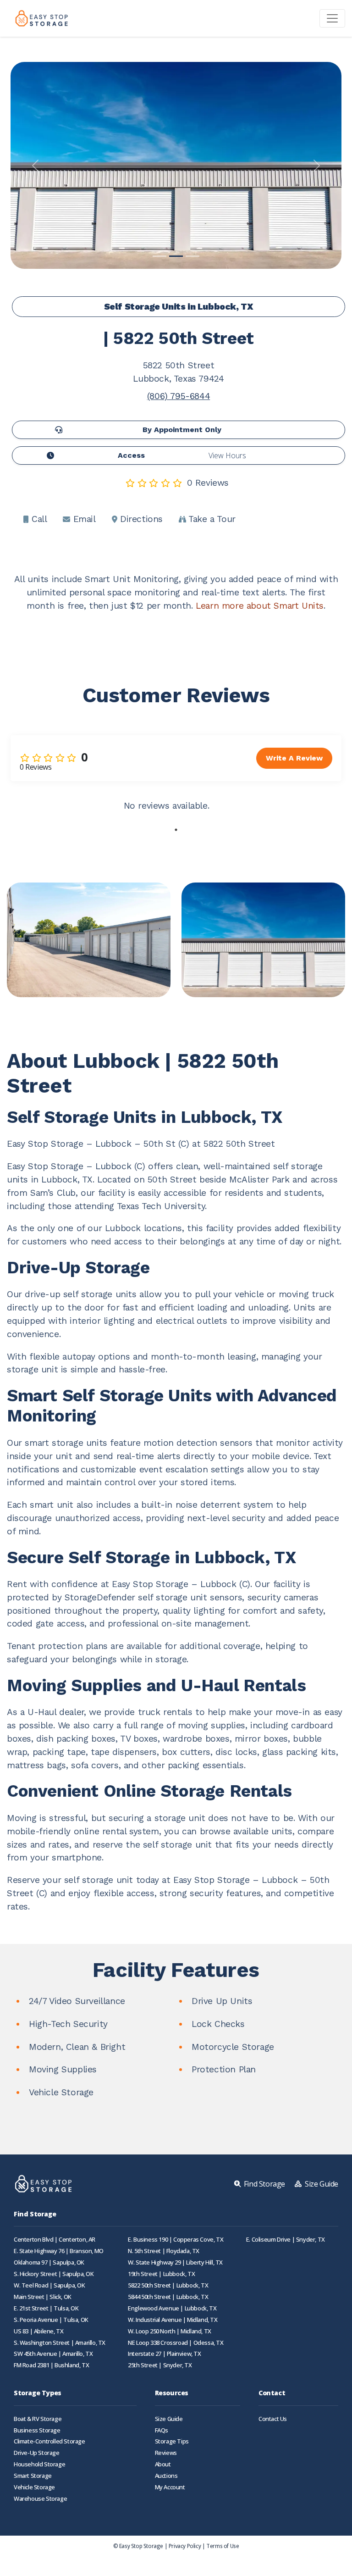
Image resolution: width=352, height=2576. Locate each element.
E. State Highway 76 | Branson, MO (59, 2251)
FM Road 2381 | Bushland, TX (51, 2365)
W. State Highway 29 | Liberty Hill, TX (175, 2262)
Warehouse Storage (40, 2499)
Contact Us (273, 2419)
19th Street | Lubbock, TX (161, 2274)
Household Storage (39, 2464)
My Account (170, 2487)
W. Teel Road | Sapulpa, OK (49, 2285)
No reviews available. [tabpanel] (167, 806)
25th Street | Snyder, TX (160, 2365)
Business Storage (37, 2430)
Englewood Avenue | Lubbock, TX (172, 2308)
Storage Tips (172, 2441)
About (163, 2464)
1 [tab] (176, 830)
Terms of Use (223, 2546)
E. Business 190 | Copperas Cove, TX (176, 2240)
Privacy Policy (185, 2546)
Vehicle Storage (34, 2487)
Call (38, 519)
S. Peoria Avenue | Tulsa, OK (51, 2320)
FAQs (162, 2430)
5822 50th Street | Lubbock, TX (168, 2285)
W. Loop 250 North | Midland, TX (170, 2331)
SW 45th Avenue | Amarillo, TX (53, 2354)
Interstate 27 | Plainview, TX (164, 2354)
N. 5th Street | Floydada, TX (164, 2251)
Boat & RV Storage (38, 2419)
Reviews (166, 2453)
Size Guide (169, 2419)
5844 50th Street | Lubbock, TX (168, 2297)
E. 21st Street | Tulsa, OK (46, 2308)
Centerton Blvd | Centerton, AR (55, 2240)
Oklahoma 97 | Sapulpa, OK (49, 2262)
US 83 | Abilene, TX (38, 2331)
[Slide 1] (159, 256)
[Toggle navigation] (332, 18)
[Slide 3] (192, 256)
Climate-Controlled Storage (49, 2441)
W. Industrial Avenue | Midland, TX (173, 2320)
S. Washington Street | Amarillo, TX (60, 2343)
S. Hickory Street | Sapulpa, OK (54, 2274)
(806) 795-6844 (179, 396)
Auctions (166, 2476)
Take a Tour (211, 519)
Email (83, 519)
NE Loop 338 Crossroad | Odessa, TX (176, 2343)
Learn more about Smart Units (260, 606)
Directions (140, 519)
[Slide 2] (176, 256)
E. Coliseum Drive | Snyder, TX (286, 2240)
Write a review (294, 758)
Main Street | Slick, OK (43, 2297)
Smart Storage (33, 2476)
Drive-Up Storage (37, 2453)
